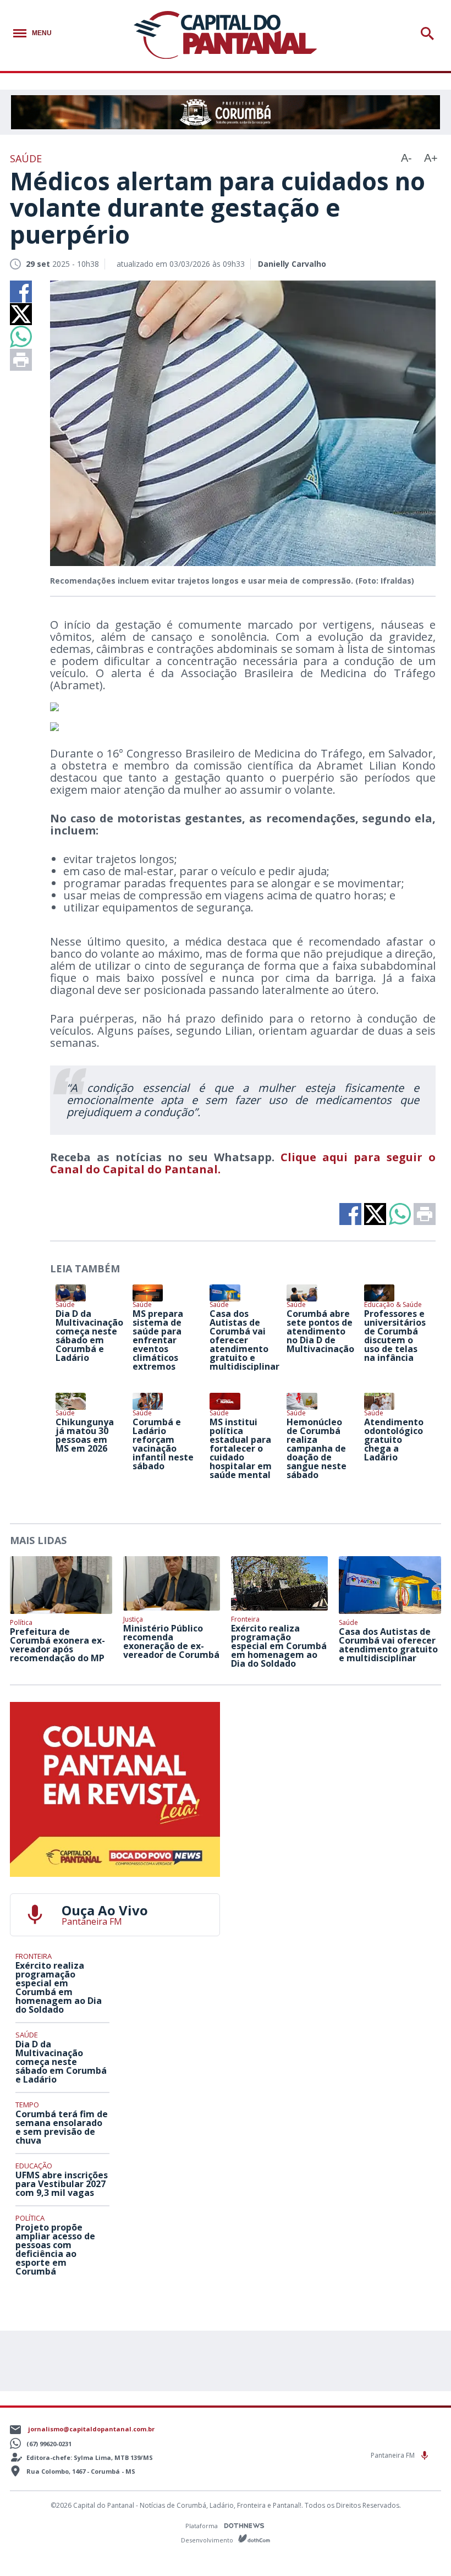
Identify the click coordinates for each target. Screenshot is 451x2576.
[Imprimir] (21, 360)
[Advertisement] (336, 1771)
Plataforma (202, 2526)
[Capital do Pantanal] (225, 35)
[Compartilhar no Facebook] (21, 292)
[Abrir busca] (429, 34)
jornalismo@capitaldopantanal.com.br (91, 2429)
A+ (431, 158)
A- (406, 158)
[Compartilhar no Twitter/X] (21, 314)
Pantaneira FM (394, 2455)
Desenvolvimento (208, 2539)
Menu (42, 33)
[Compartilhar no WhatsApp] (21, 337)
